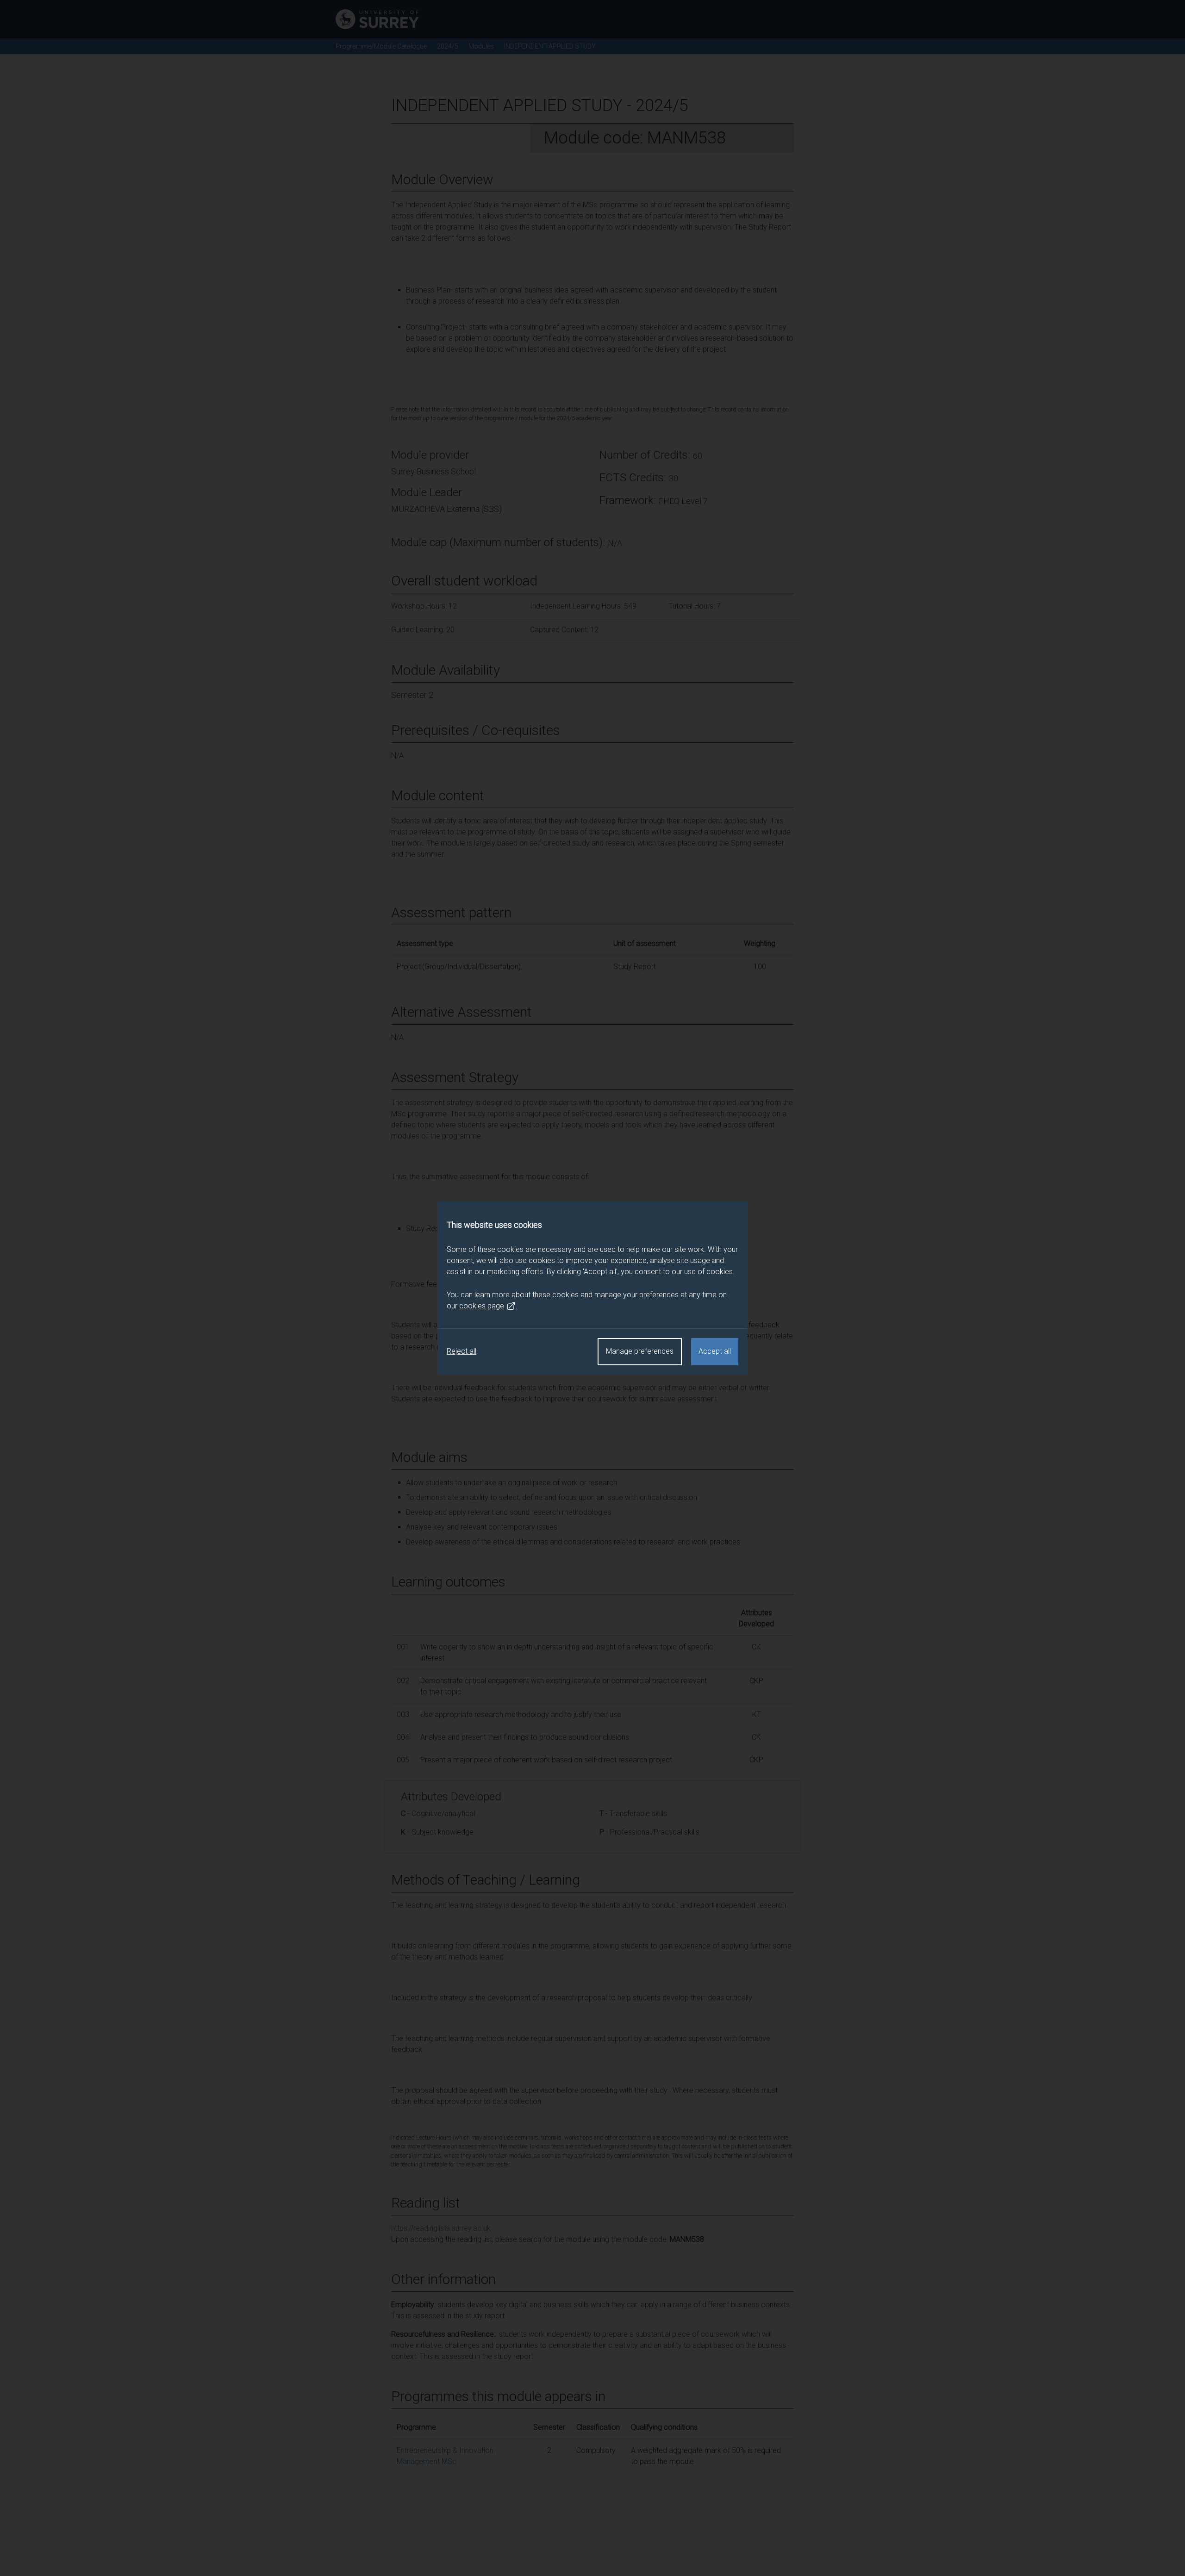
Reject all (462, 1351)
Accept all (715, 1351)
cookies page (482, 1306)
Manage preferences (640, 1351)
